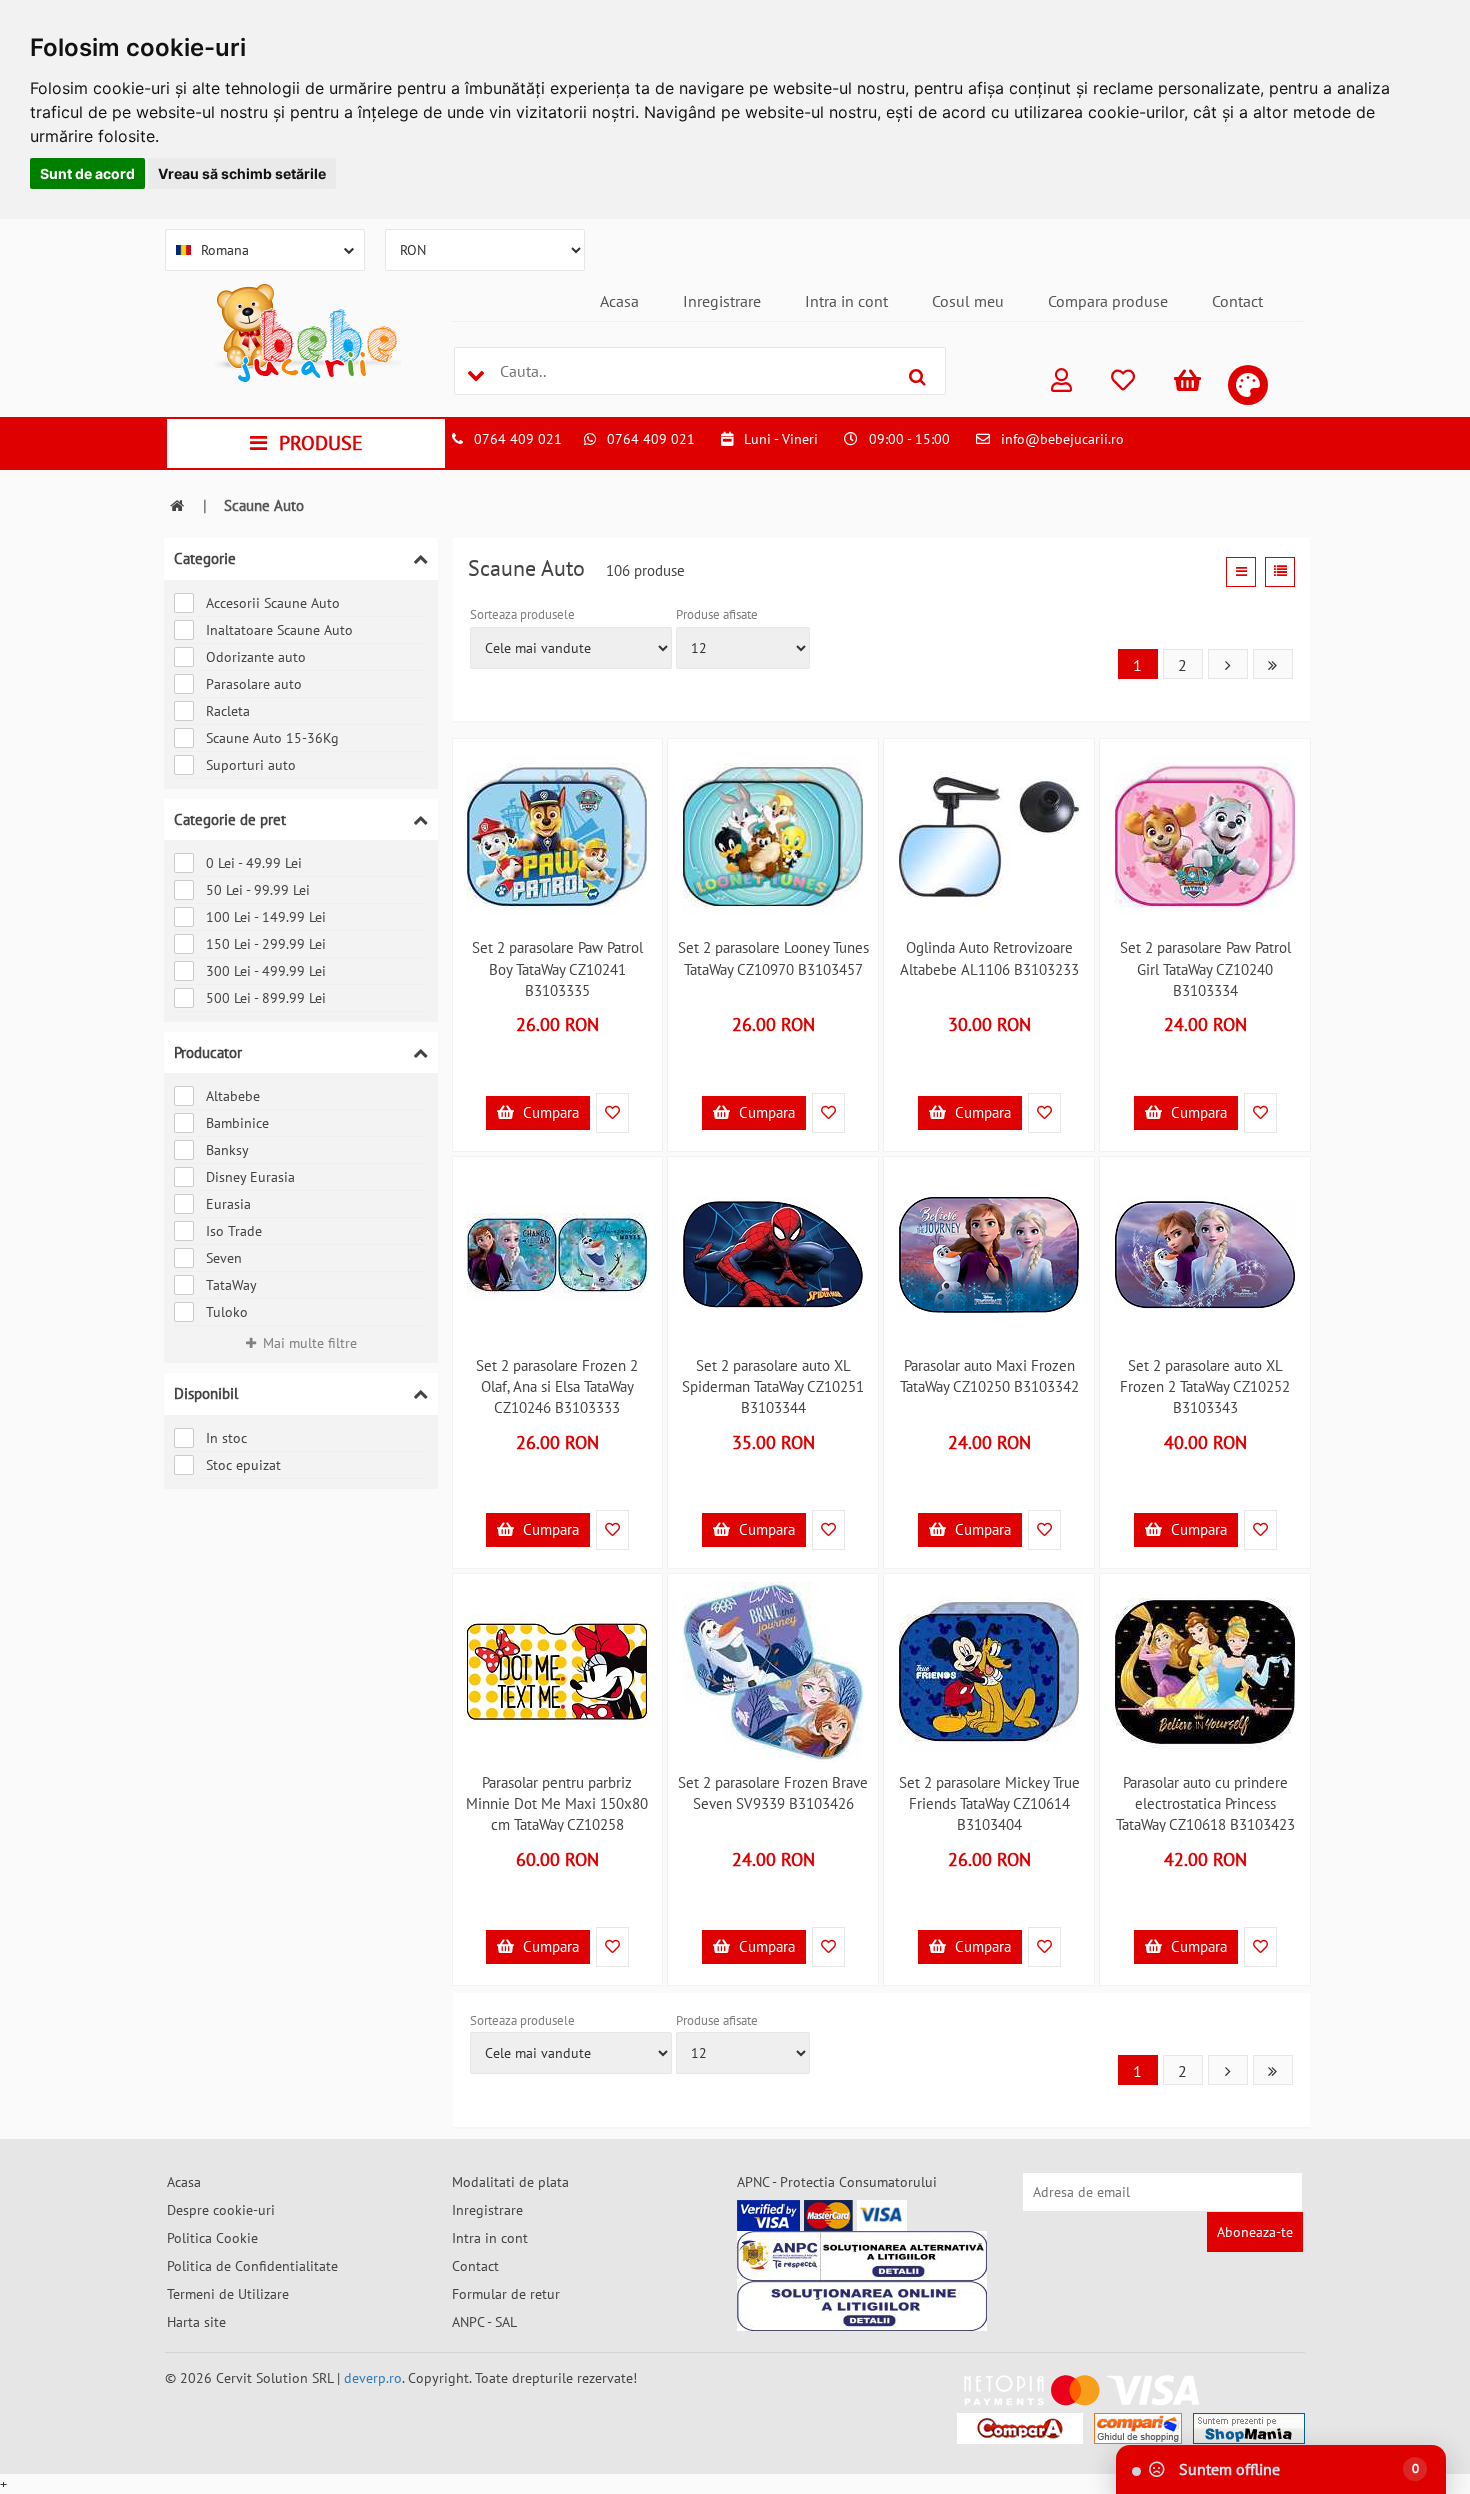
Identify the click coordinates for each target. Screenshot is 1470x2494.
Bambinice (237, 1123)
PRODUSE (321, 443)
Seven (224, 1258)
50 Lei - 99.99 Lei (258, 890)
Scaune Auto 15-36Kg (272, 738)
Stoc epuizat (243, 1465)
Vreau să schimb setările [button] (242, 173)
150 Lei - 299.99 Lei (266, 944)
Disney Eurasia (250, 1177)
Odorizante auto (256, 657)
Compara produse (1108, 301)
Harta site (196, 2322)
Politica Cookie (212, 2238)
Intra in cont (846, 301)
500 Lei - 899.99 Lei (266, 998)
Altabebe (233, 1096)
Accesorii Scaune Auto (273, 603)
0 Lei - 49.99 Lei (254, 863)
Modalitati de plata (510, 2182)
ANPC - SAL (484, 2322)
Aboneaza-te (1255, 2232)
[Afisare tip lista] (1280, 572)
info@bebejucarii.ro (1062, 439)
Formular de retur (506, 2294)
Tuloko (227, 1312)
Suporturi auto (251, 765)
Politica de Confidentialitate (252, 2266)
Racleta (228, 711)
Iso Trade (234, 1231)
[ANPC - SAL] (862, 2256)
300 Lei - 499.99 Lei (266, 971)
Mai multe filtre (310, 1343)
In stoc (226, 1438)
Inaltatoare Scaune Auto (279, 630)
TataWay (231, 1285)
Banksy (227, 1150)
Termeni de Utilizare (228, 2294)
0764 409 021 (518, 439)
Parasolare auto (254, 684)
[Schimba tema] (1248, 385)
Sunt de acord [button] (87, 173)
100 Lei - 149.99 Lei (266, 917)
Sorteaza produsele (522, 614)
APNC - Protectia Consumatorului (837, 2182)
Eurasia (228, 1204)
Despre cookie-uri (221, 2210)
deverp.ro (373, 2378)
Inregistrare (722, 301)
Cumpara (549, 1112)
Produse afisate (717, 614)
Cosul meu (968, 301)
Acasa (619, 301)
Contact (1237, 301)
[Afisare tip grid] (1241, 572)
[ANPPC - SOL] (862, 2306)
